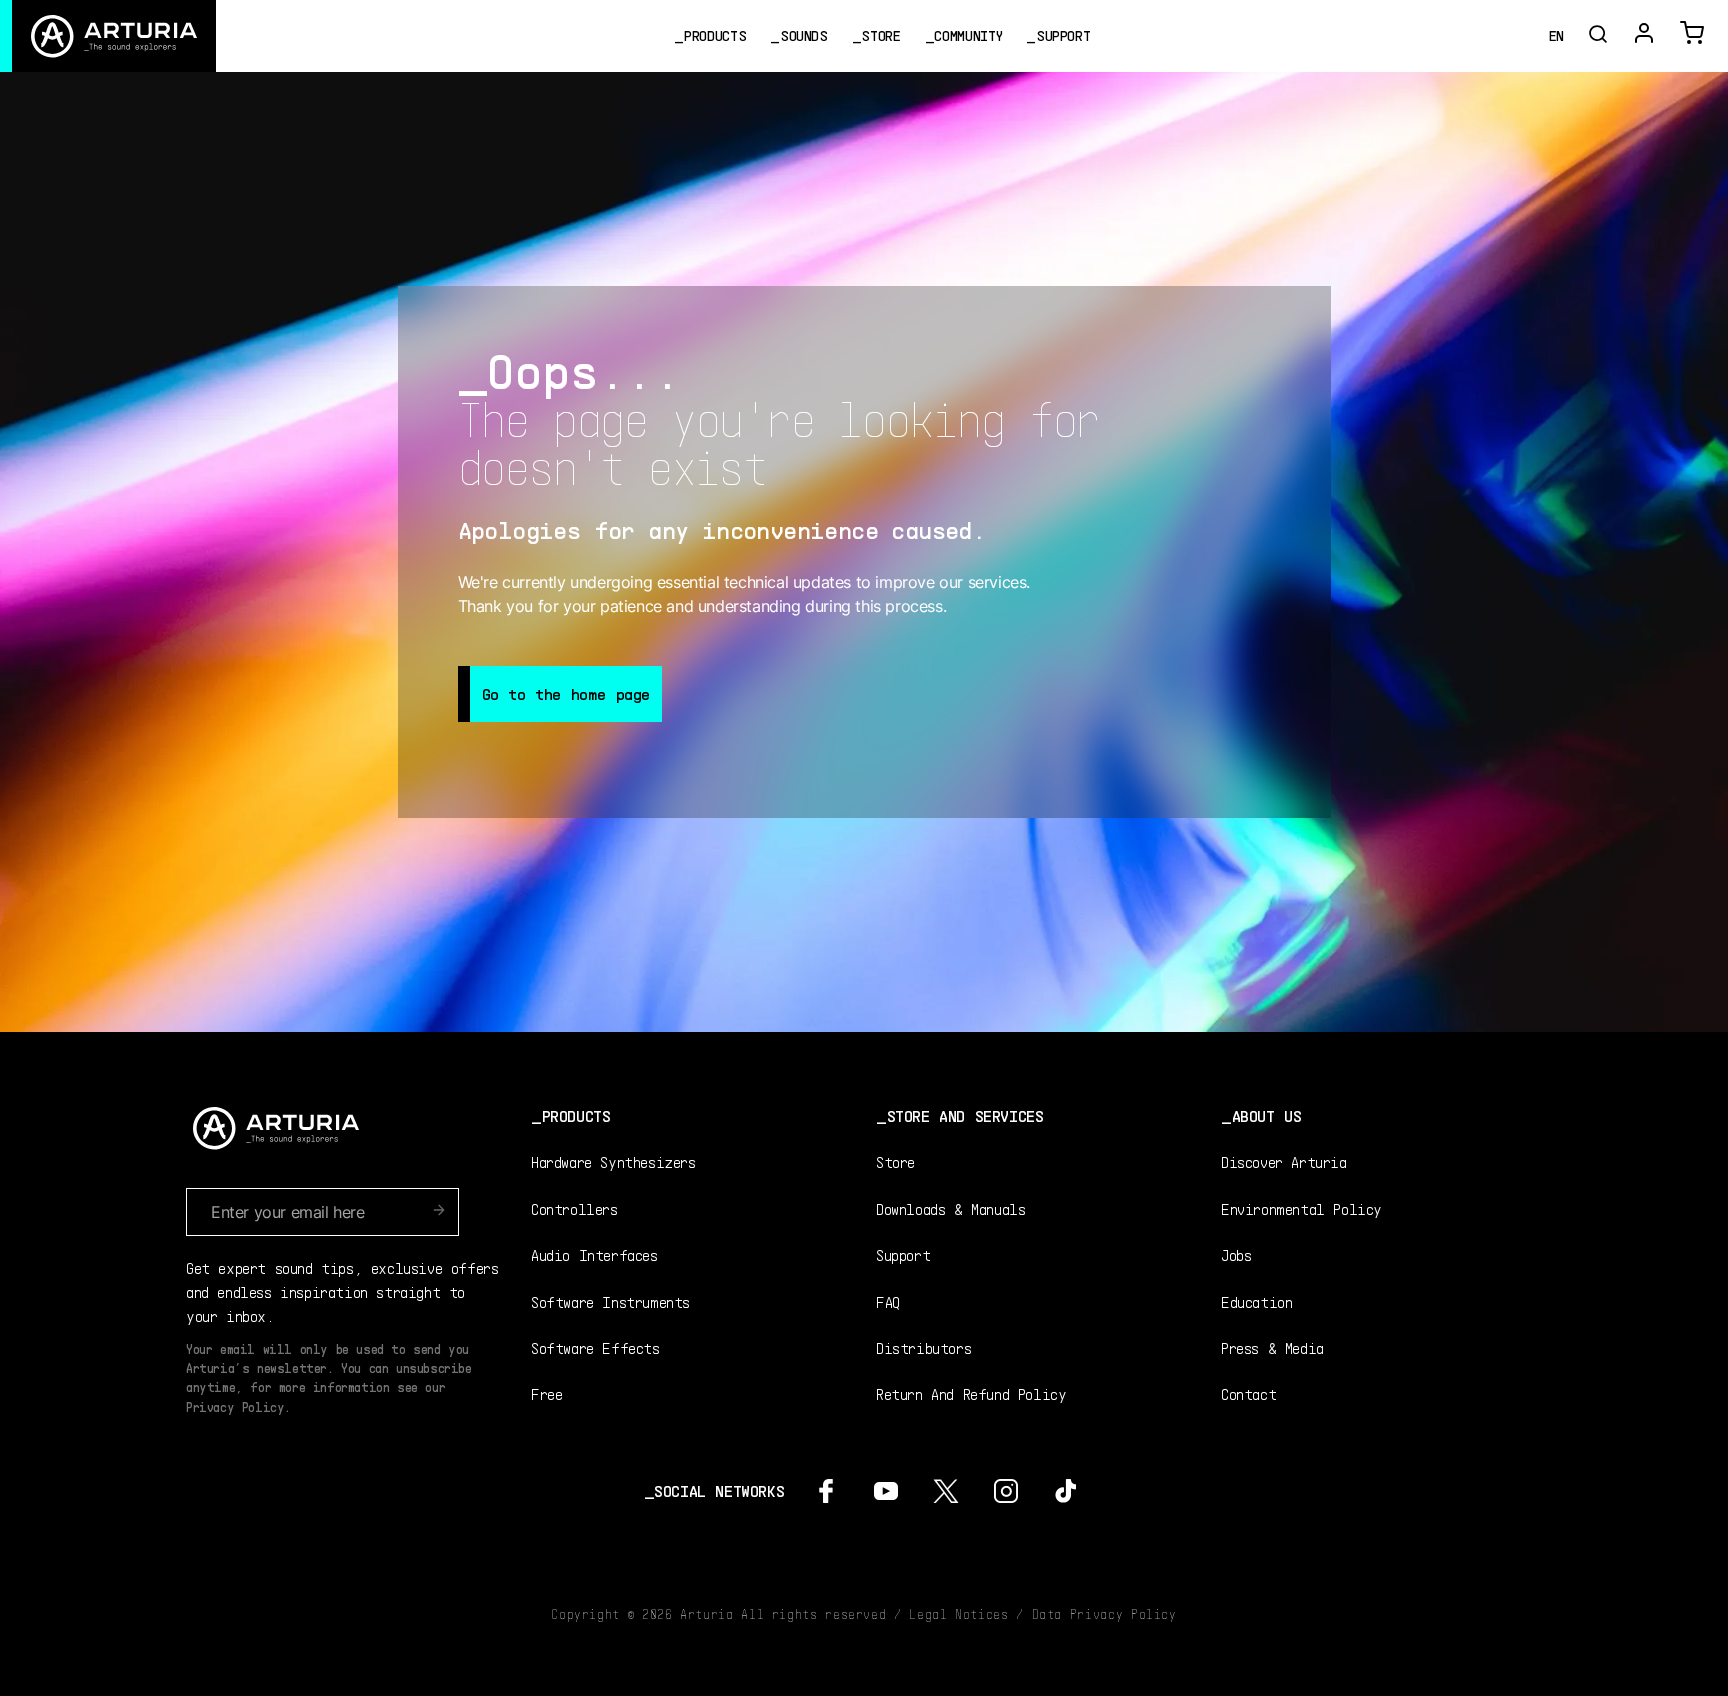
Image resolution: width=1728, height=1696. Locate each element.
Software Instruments (610, 1301)
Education (1256, 1301)
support (1063, 35)
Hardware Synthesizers (613, 1161)
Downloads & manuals (950, 1208)
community (968, 35)
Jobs (1236, 1254)
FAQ (888, 1301)
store (880, 35)
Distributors (923, 1347)
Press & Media (1272, 1347)
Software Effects (595, 1347)
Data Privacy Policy (1104, 1614)
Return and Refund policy (971, 1393)
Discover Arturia (1284, 1161)
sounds (804, 35)
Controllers (574, 1208)
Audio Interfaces (594, 1254)
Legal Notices (958, 1614)
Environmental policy (1301, 1208)
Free (546, 1393)
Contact (1248, 1393)
